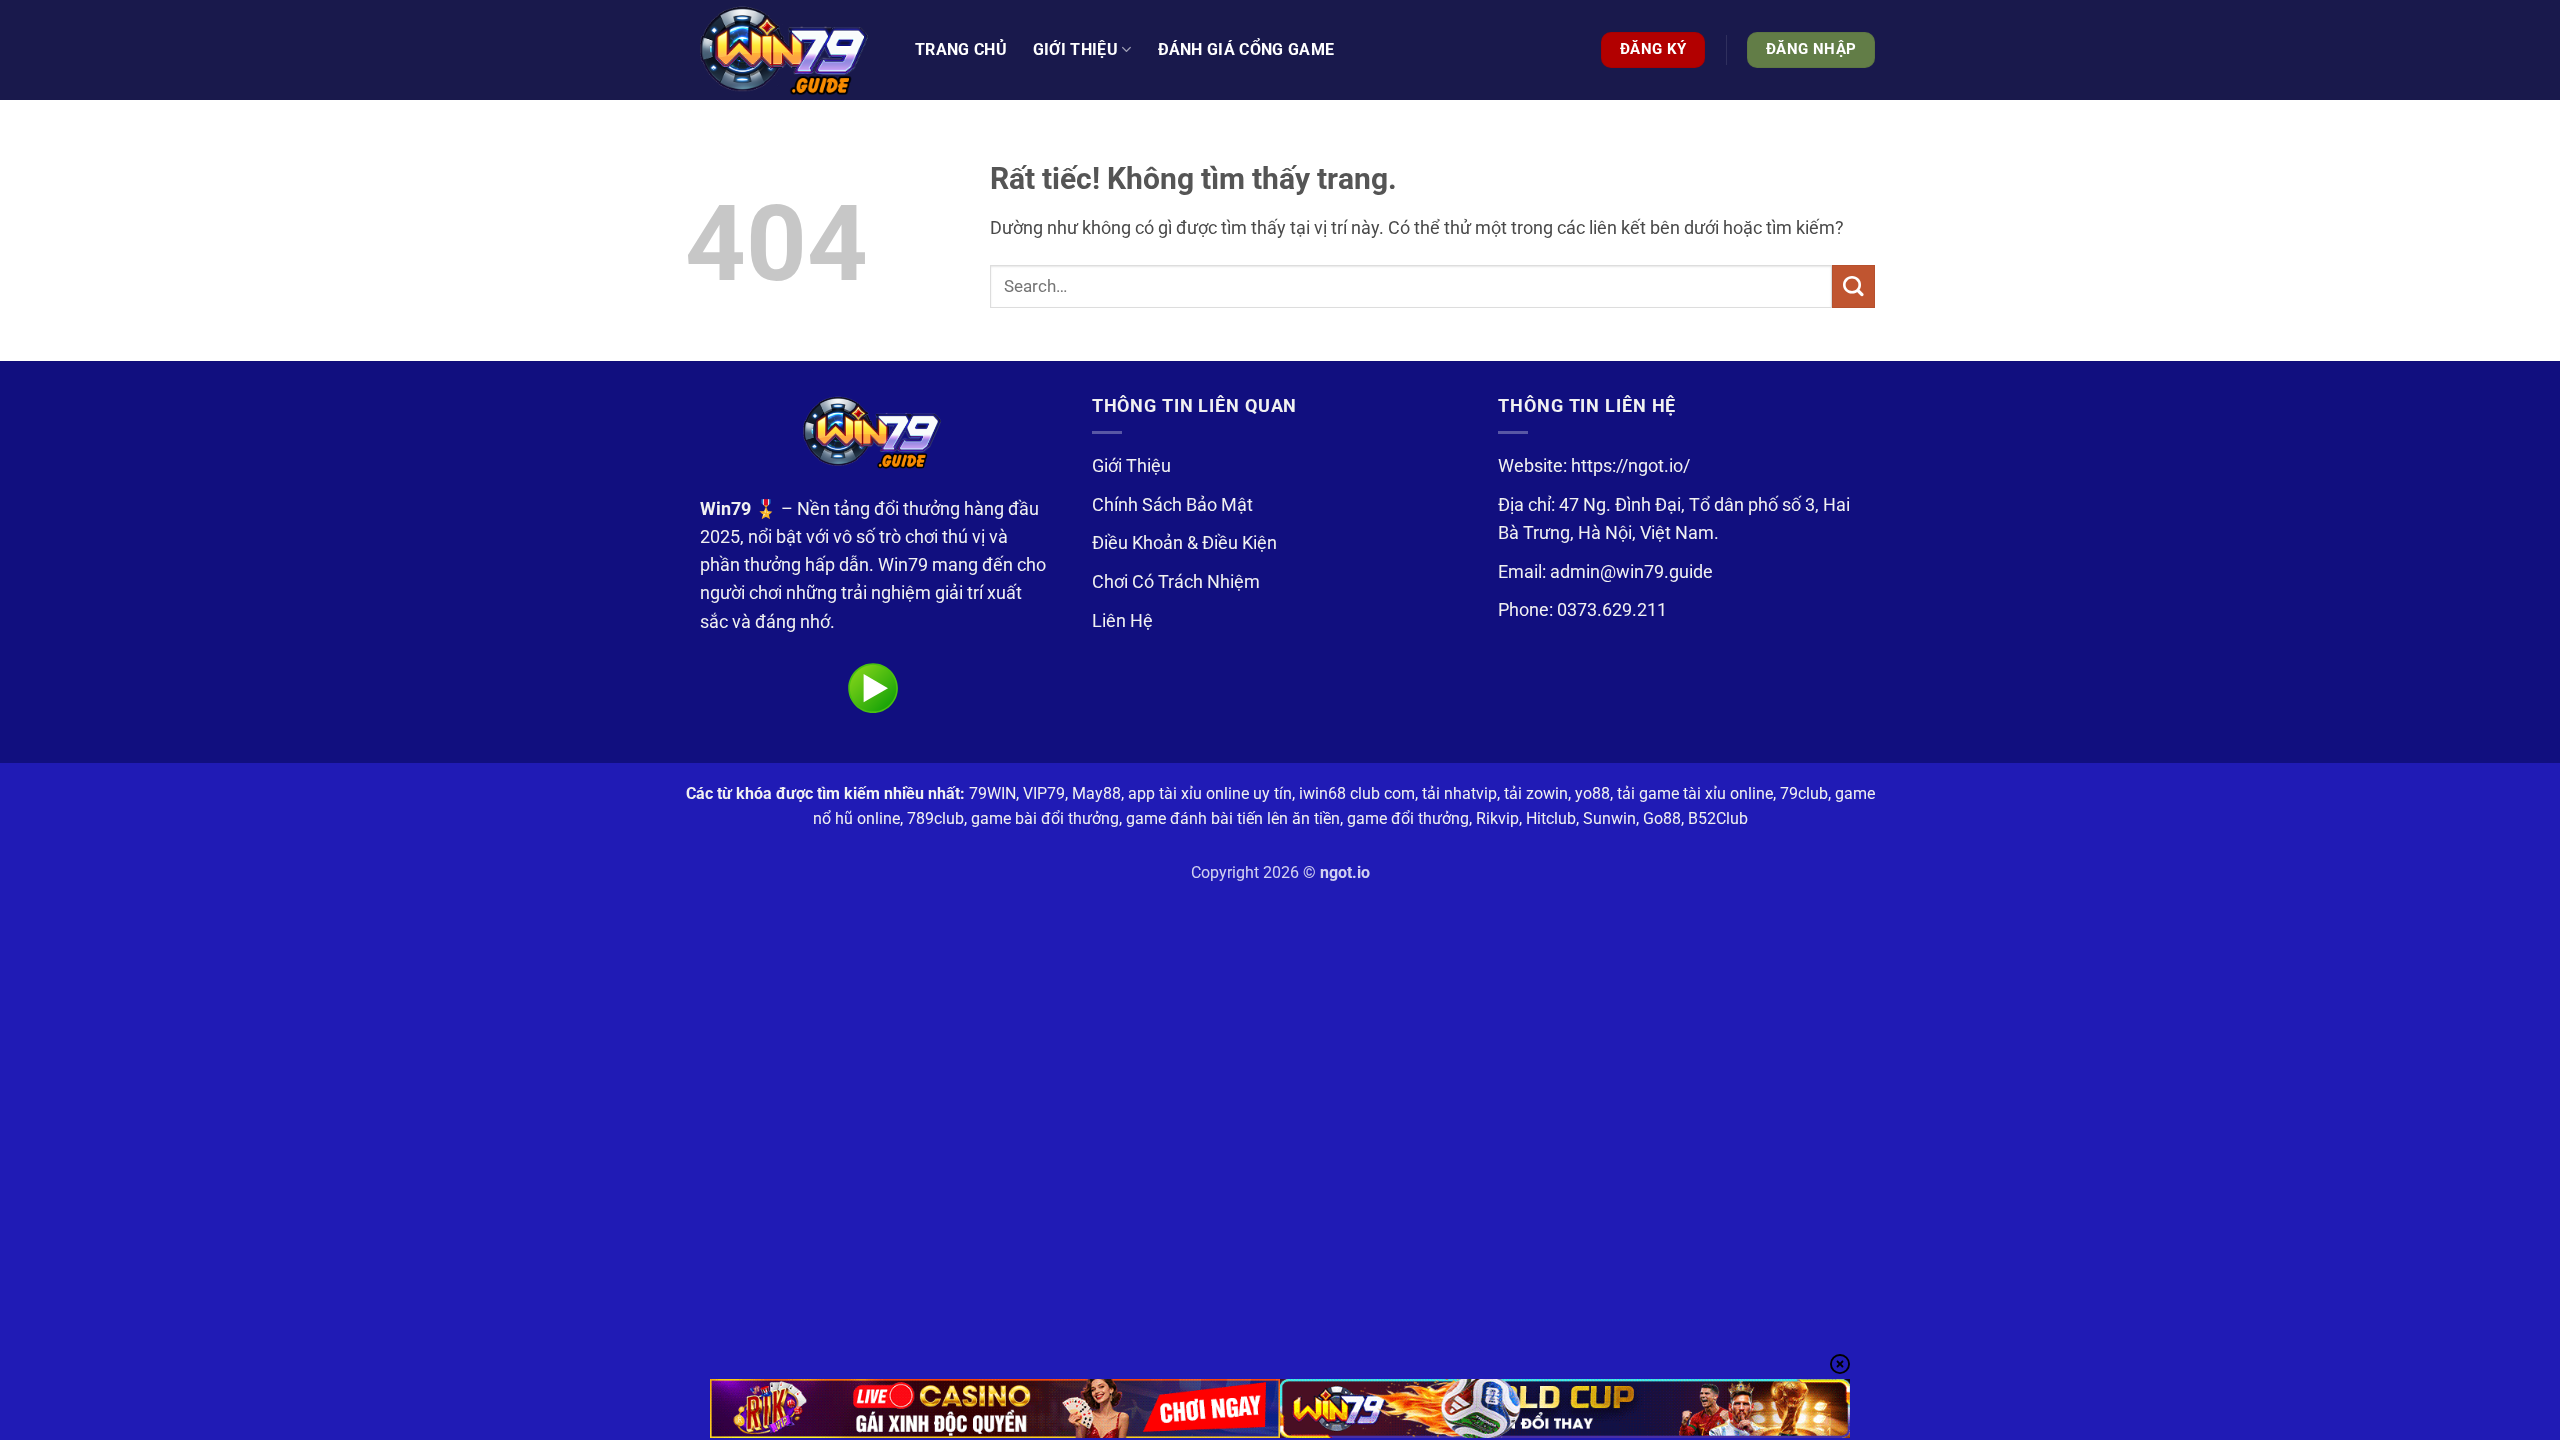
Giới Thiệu (1131, 466)
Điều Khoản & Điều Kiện (1184, 543)
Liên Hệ (1122, 621)
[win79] (785, 50)
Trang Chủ (961, 49)
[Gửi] (1853, 286)
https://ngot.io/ (1630, 466)
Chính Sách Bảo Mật (1172, 505)
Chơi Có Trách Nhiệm (1176, 582)
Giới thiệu (1075, 49)
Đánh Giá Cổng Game (1246, 49)
